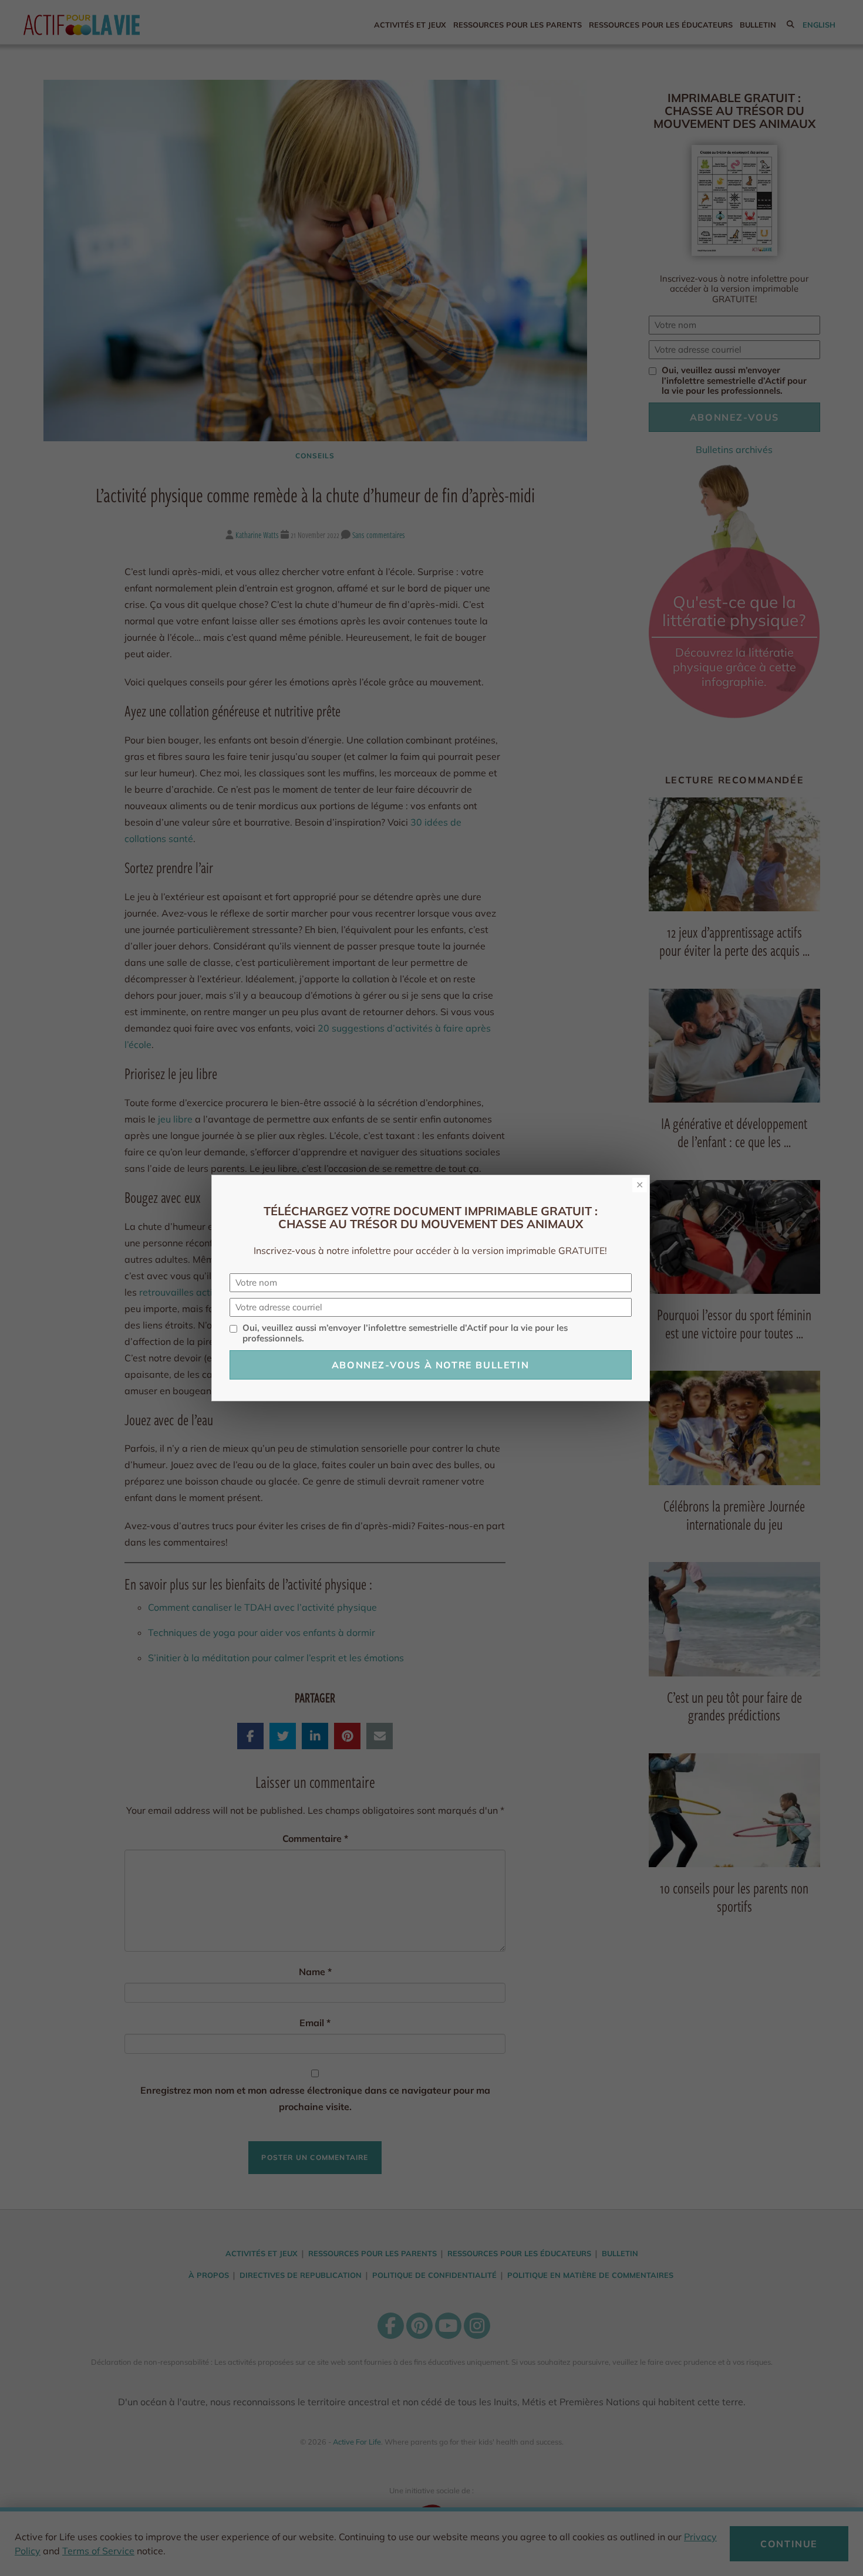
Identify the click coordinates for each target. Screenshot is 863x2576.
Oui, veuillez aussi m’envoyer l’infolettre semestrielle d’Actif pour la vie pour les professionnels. (405, 1333)
